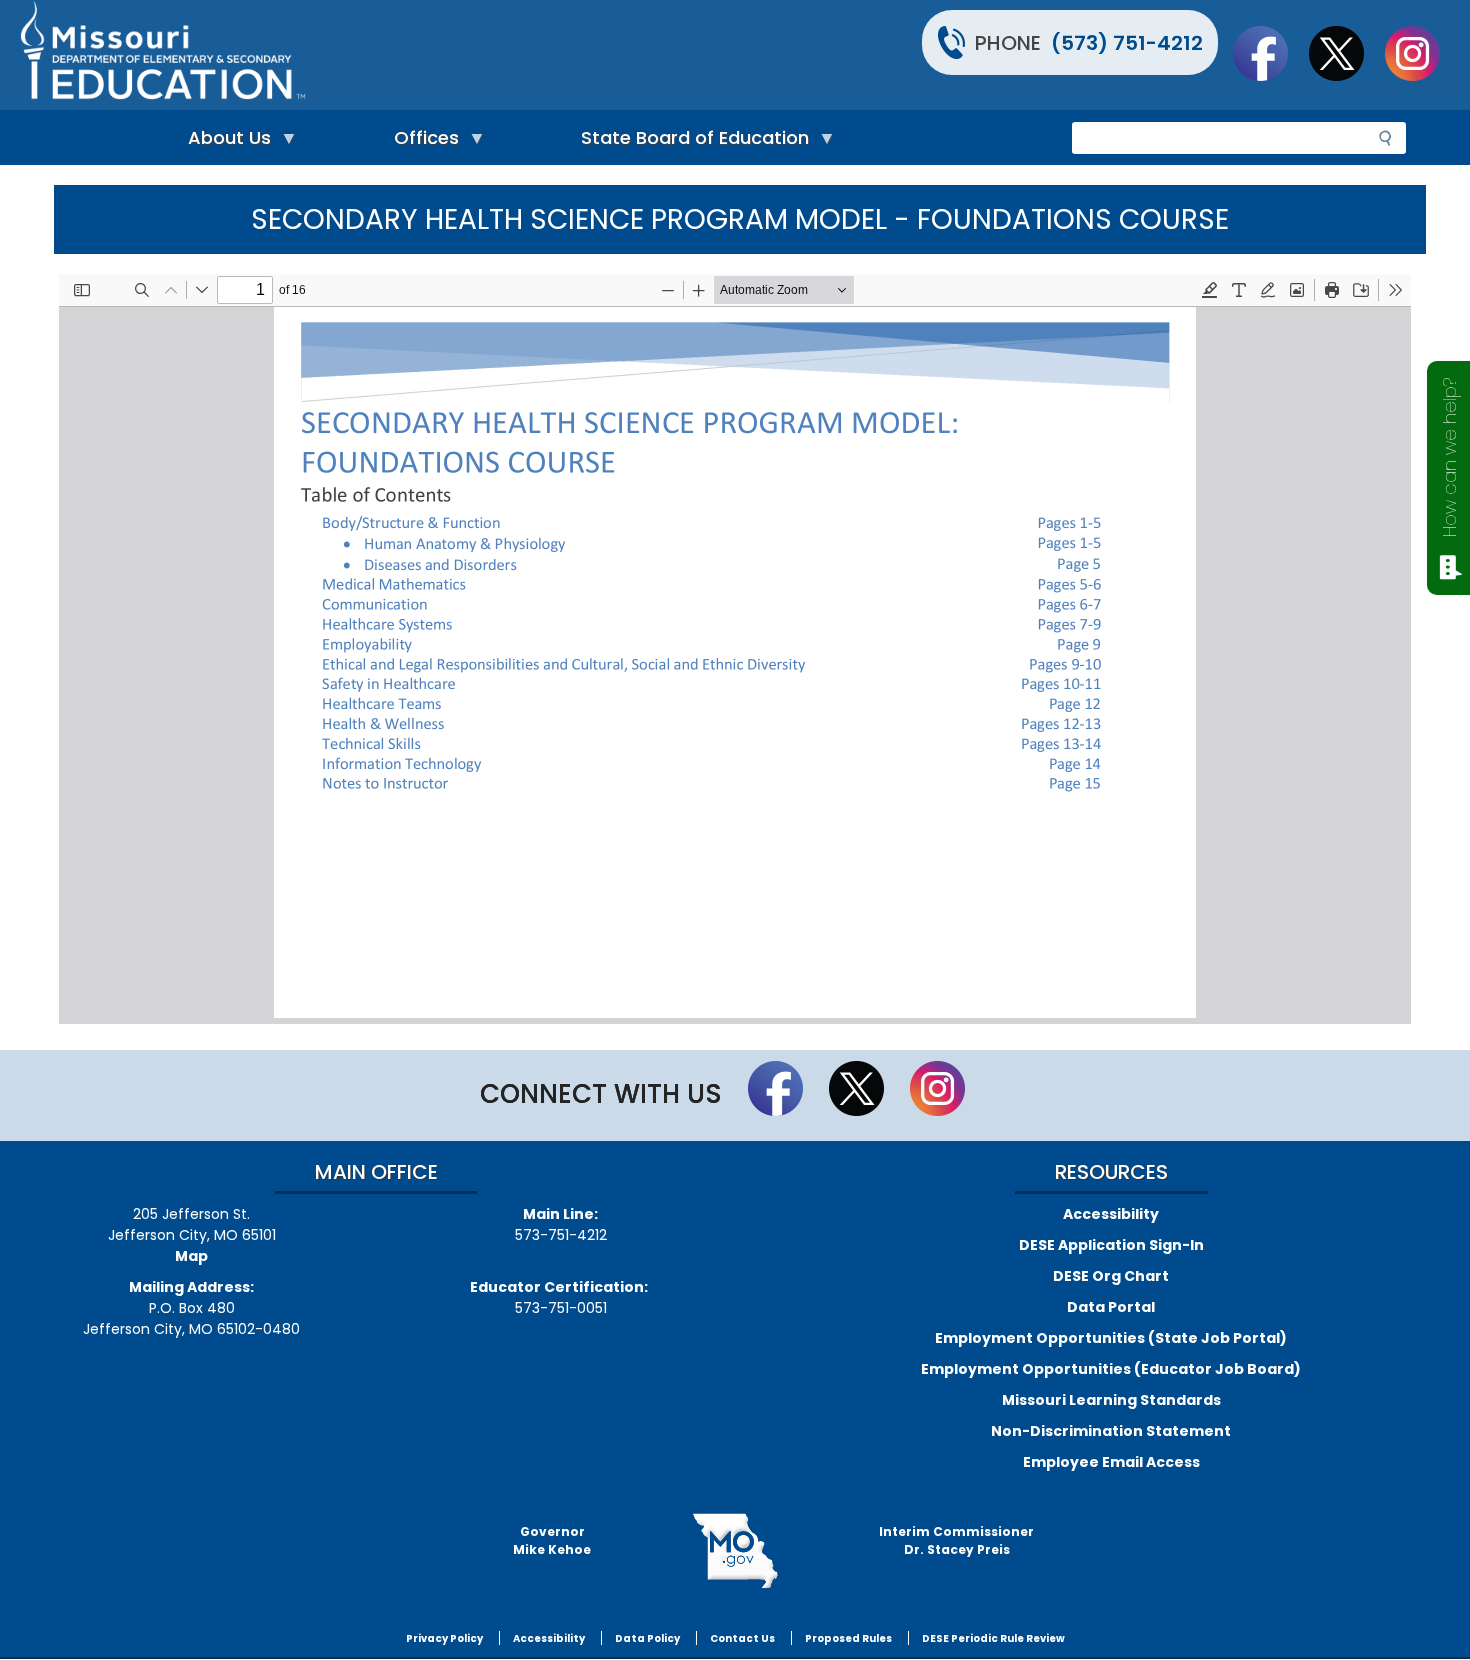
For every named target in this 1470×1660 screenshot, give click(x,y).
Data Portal (1111, 1307)
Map (191, 1256)
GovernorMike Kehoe (552, 1540)
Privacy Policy (444, 1638)
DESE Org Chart (1111, 1276)
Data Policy (647, 1638)
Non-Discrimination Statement (1111, 1431)
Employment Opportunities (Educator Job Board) (1111, 1369)
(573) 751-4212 (1127, 43)
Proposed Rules (848, 1638)
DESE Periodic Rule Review (993, 1638)
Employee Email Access (1111, 1462)
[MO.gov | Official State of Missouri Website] (735, 1551)
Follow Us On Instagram (1422, 53)
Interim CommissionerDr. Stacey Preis (956, 1540)
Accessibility (1111, 1214)
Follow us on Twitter (1346, 53)
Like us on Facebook (1270, 53)
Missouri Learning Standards (1111, 1400)
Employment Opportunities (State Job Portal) (1111, 1338)
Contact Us (742, 1638)
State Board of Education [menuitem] (690, 142)
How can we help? (1449, 457)
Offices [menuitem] (421, 142)
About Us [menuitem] (224, 142)
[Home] (375, 55)
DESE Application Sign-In (1111, 1245)
